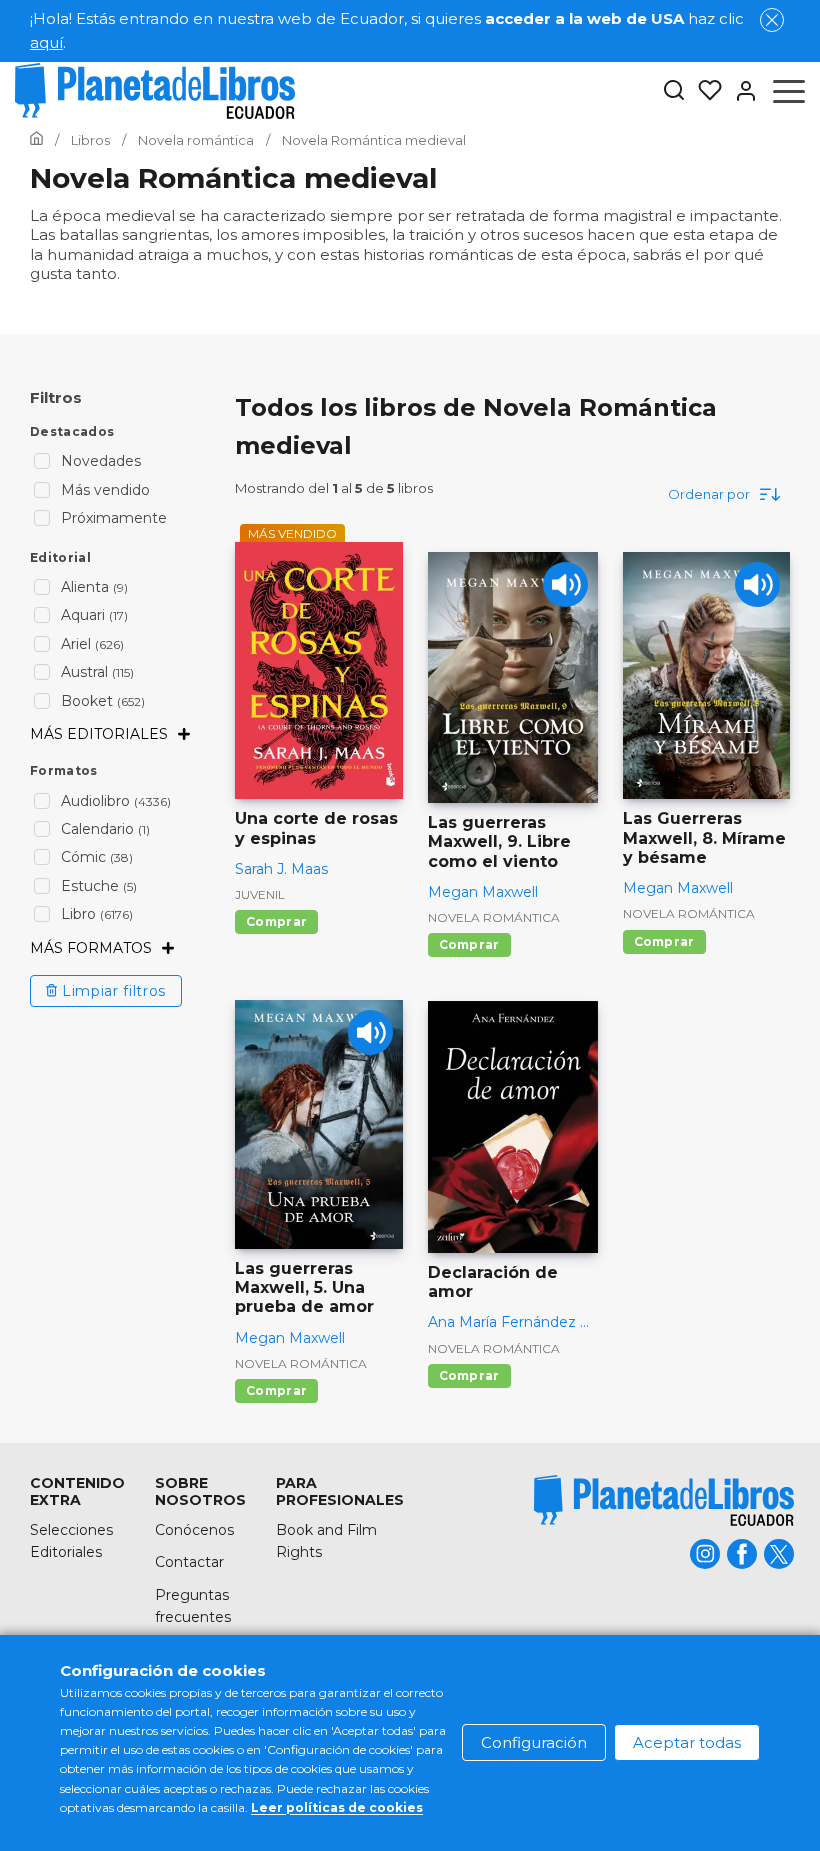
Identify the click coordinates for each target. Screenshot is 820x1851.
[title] (664, 1500)
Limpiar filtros (114, 991)
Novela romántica (494, 917)
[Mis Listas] (704, 91)
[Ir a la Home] (36, 140)
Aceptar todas (687, 1742)
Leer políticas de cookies (337, 1807)
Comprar (276, 921)
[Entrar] (740, 91)
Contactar (189, 1562)
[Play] (565, 584)
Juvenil (260, 894)
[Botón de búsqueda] (674, 91)
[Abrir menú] (789, 91)
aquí (46, 42)
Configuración (534, 1742)
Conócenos (194, 1530)
